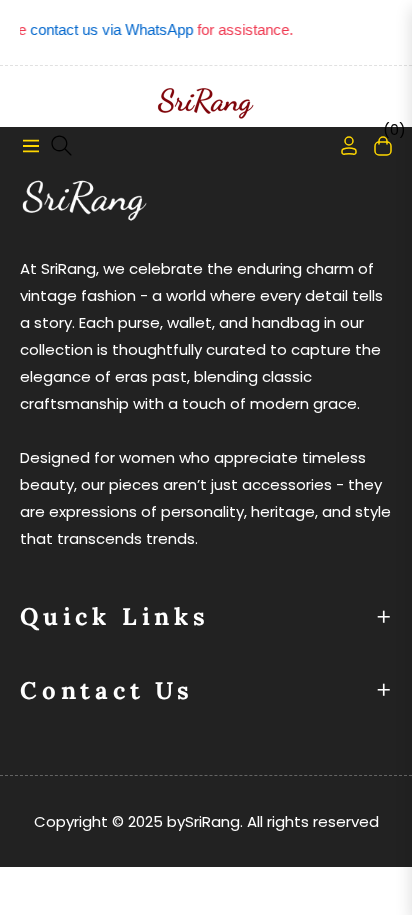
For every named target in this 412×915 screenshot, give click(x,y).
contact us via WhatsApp (107, 29)
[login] (341, 145)
